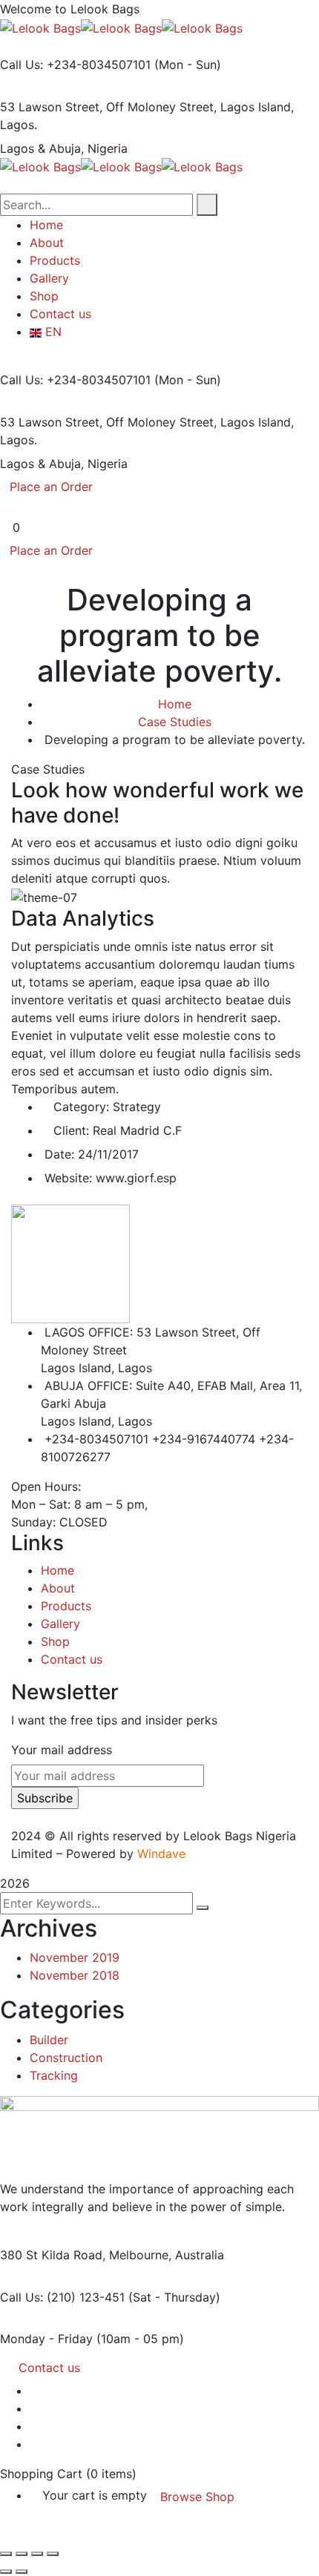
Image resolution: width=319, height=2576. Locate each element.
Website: (68, 1178)
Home (175, 704)
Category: (81, 1107)
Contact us (72, 1659)
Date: (59, 1154)
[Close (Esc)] (53, 2554)
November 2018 (75, 1975)
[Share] (37, 2554)
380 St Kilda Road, (53, 2255)
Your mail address (62, 1750)
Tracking (54, 2075)
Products (66, 1606)
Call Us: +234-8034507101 (75, 65)
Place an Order (51, 487)
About (58, 1588)
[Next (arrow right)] (22, 2572)
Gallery (60, 1624)
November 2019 (75, 1957)
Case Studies (175, 722)
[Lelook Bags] (40, 27)
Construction (66, 2058)
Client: (71, 1130)
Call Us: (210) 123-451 (62, 2297)
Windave (161, 1854)
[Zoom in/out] (6, 2554)
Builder (49, 2040)
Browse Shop (197, 2497)
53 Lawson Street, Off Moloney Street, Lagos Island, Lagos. (147, 116)
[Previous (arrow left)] (6, 2572)
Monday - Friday (46, 2339)
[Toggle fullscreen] (22, 2554)
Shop (55, 1641)
